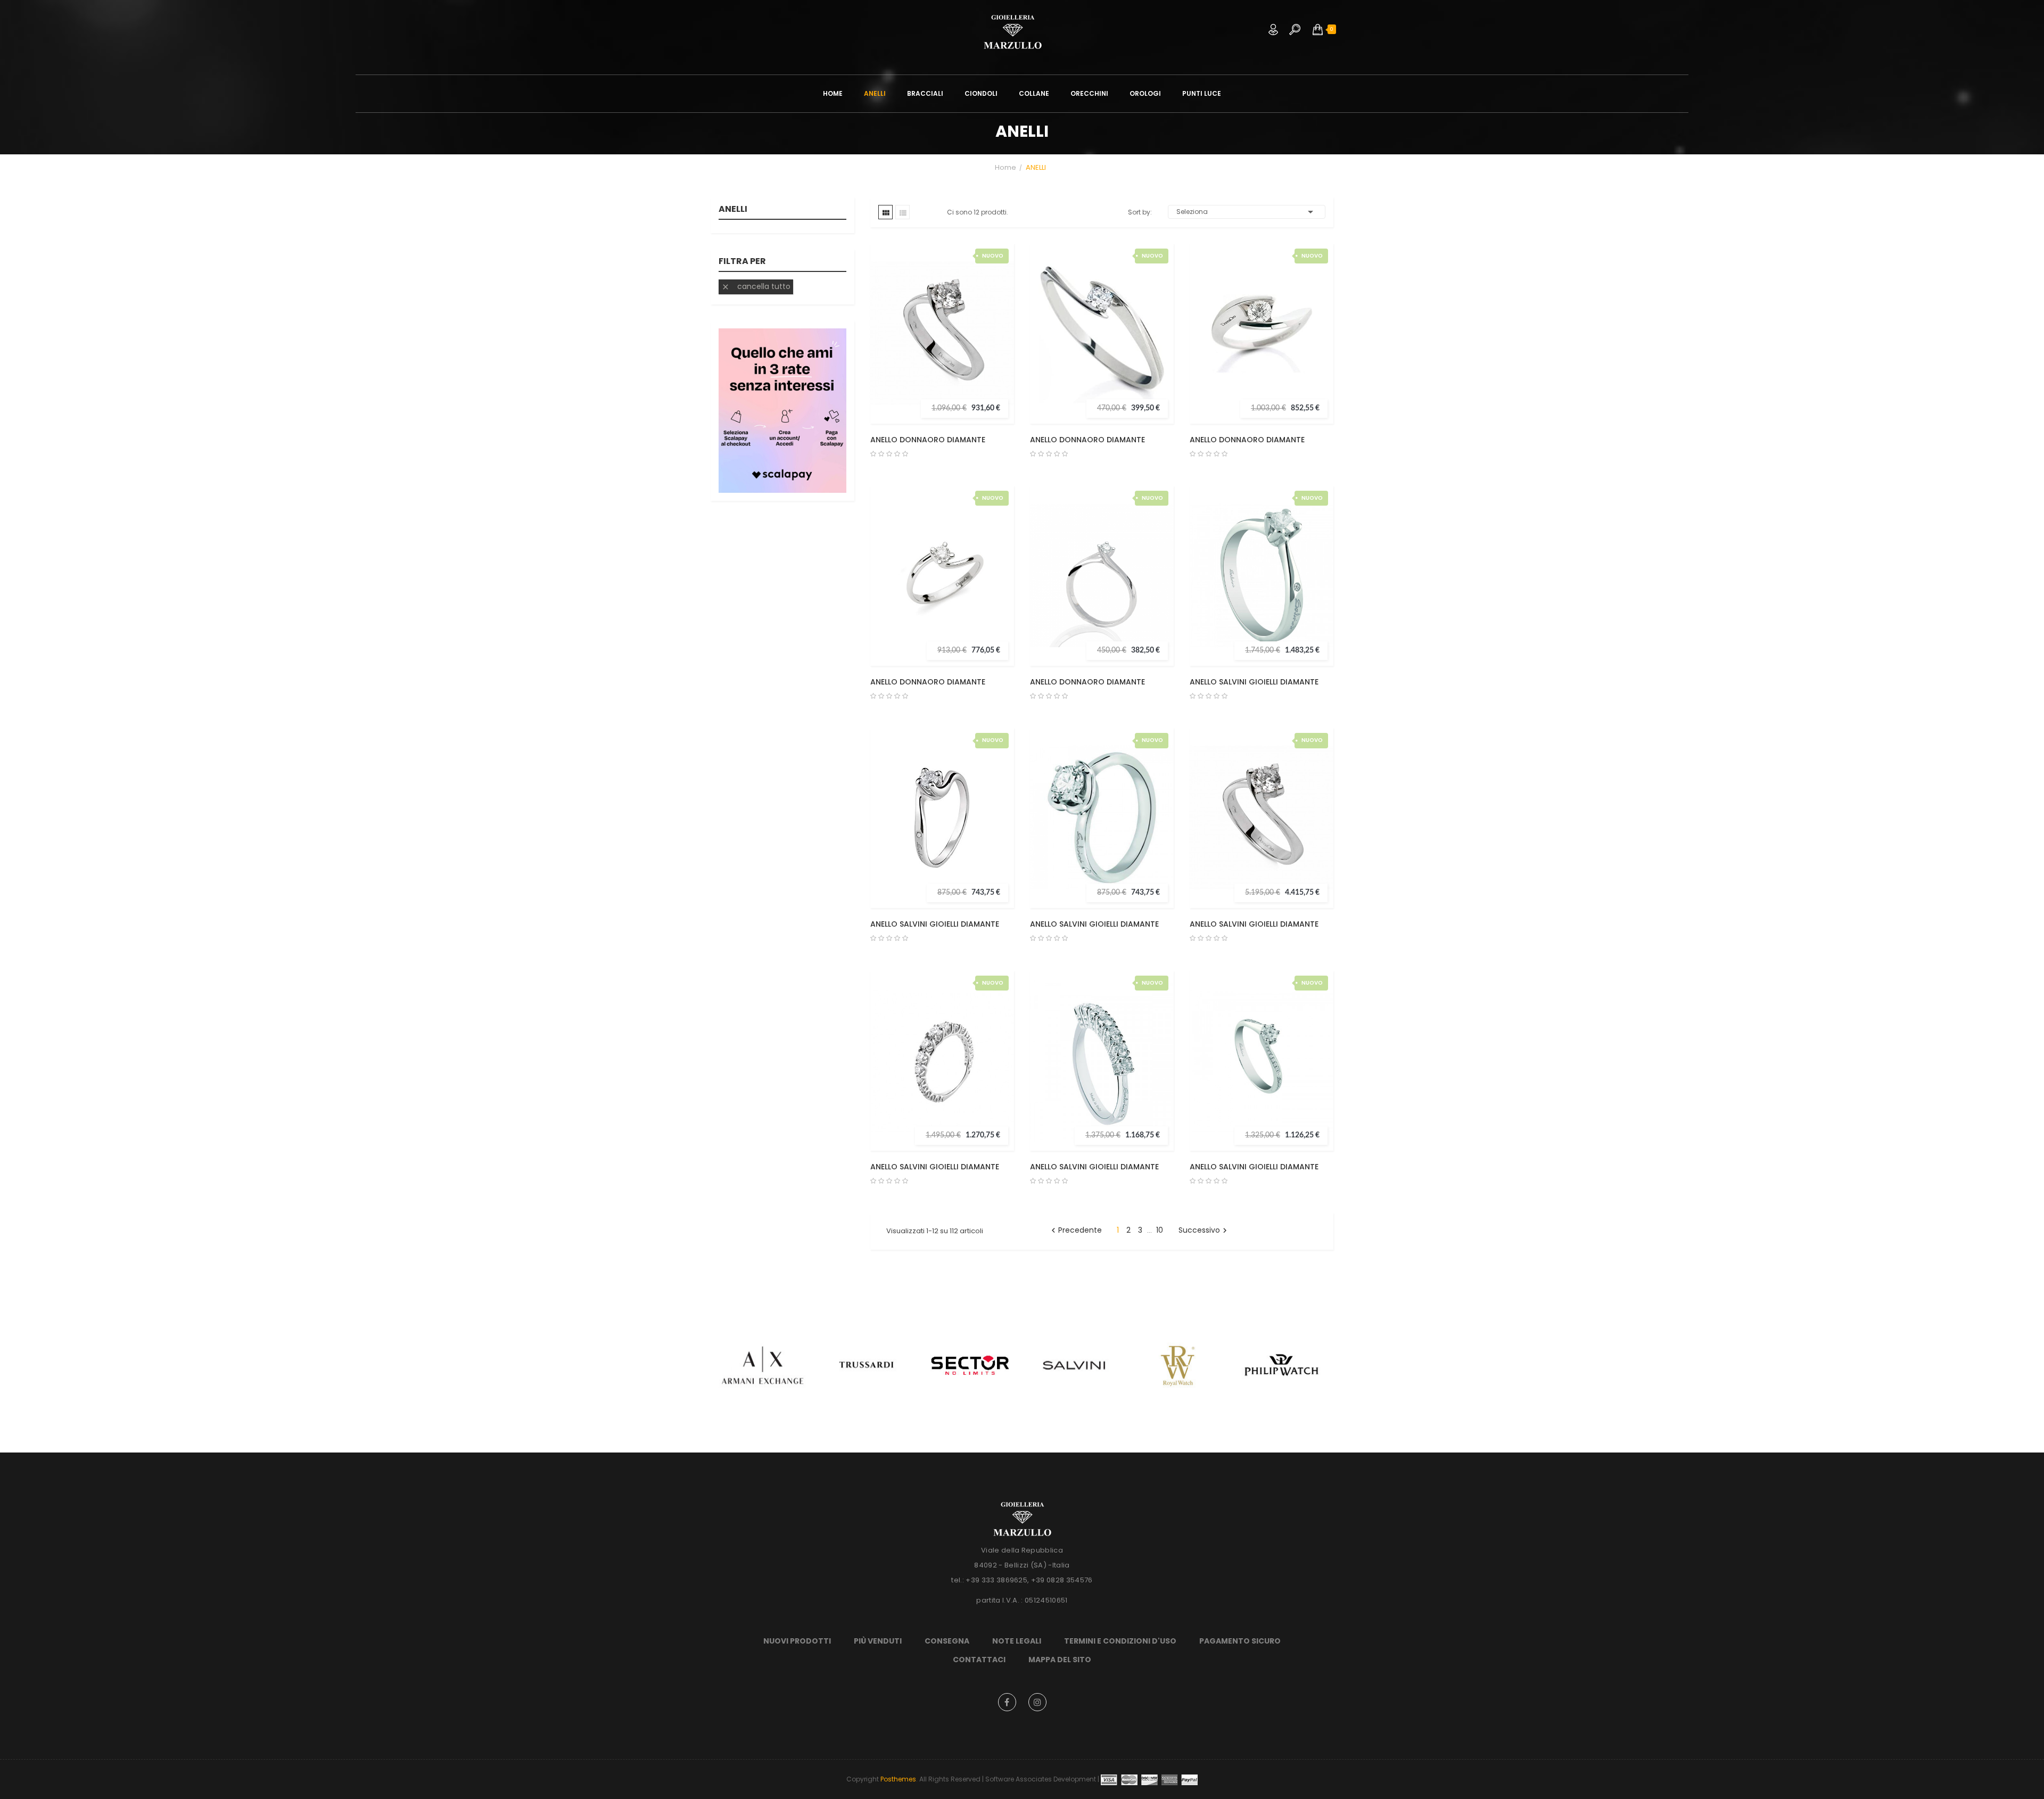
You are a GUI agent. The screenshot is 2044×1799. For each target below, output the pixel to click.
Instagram (1037, 1702)
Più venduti (878, 1641)
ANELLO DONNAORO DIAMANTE (928, 440)
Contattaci (979, 1660)
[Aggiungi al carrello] (996, 311)
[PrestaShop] (782, 410)
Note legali (1017, 1641)
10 (1160, 1230)
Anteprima (996, 332)
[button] (1318, 29)
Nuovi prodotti (797, 1641)
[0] (1318, 29)
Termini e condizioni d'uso (1120, 1641)
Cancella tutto (756, 286)
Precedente (1075, 1231)
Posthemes (898, 1779)
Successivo (1204, 1231)
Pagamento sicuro (1240, 1641)
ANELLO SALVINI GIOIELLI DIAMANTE (1254, 682)
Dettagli (996, 353)
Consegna (947, 1641)
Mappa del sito (1060, 1660)
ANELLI (733, 210)
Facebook (1007, 1702)
